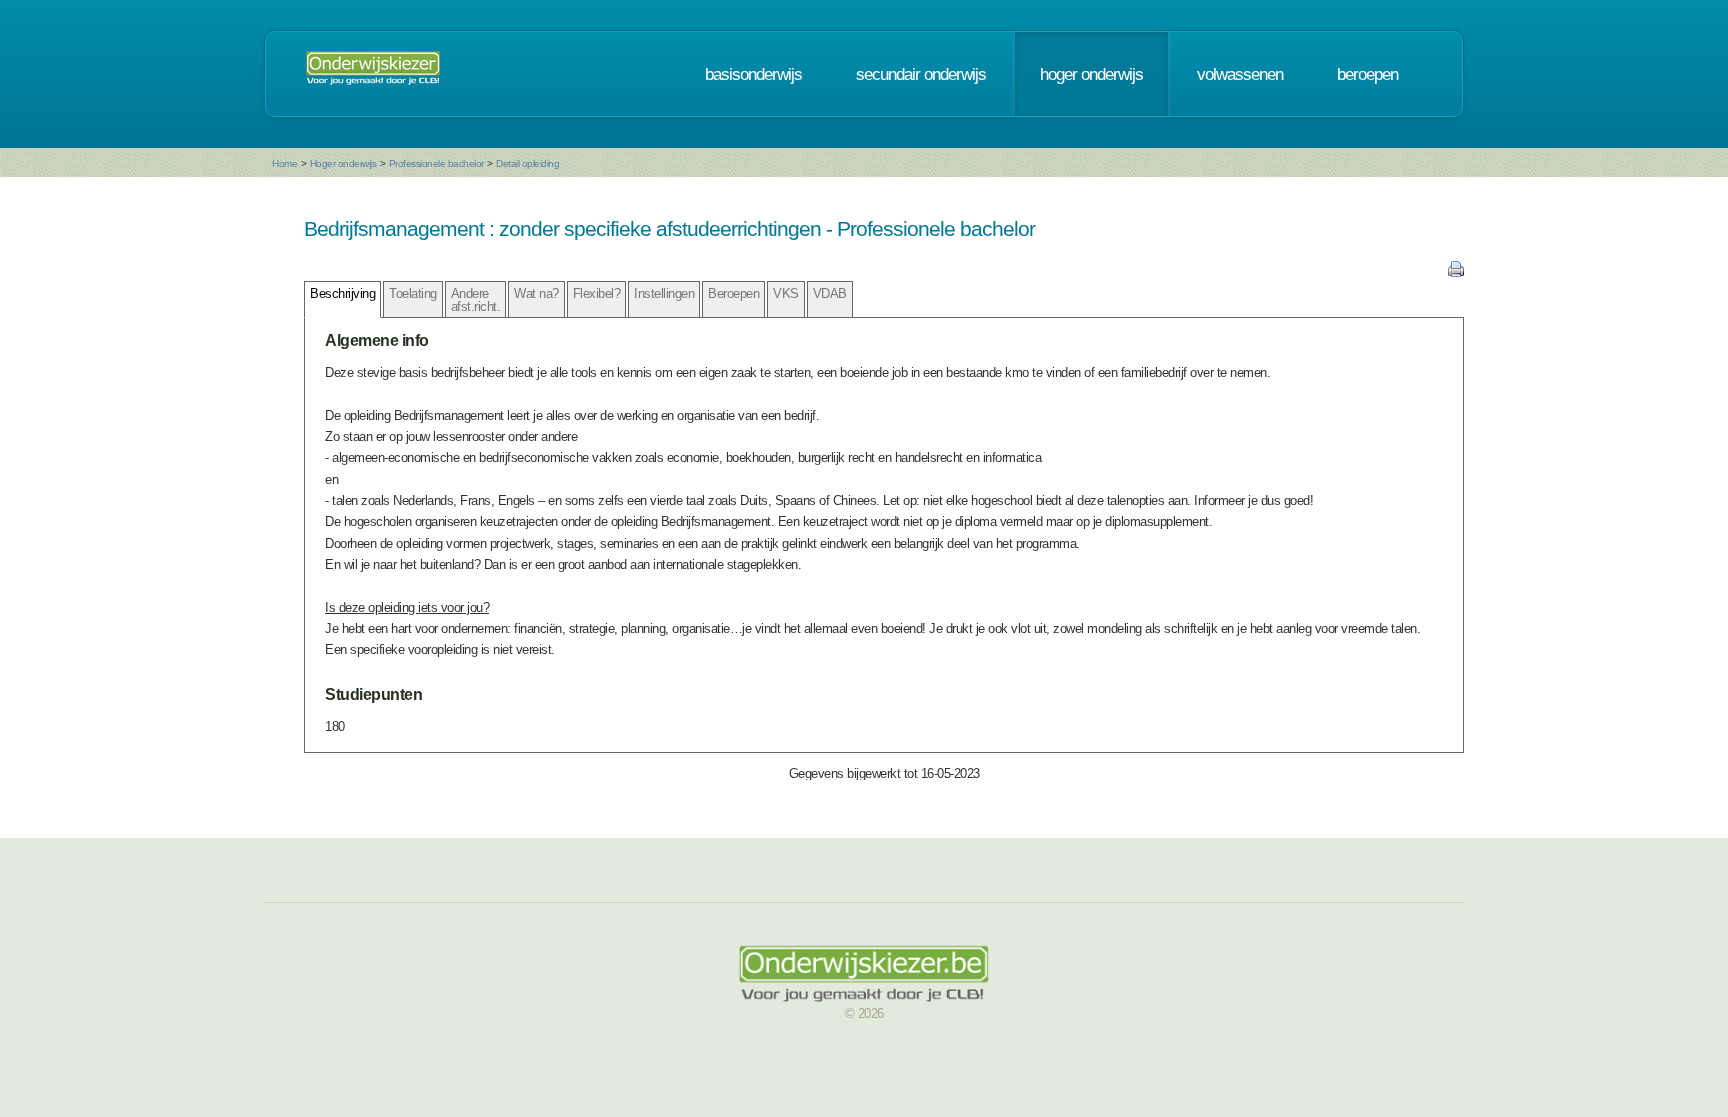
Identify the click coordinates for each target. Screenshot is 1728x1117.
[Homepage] (373, 74)
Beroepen (733, 293)
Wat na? (536, 293)
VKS (786, 293)
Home (284, 163)
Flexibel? (597, 293)
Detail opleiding (527, 163)
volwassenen (1240, 74)
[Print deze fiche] (1456, 272)
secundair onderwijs (921, 74)
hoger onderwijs (1091, 74)
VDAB (830, 293)
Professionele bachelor (436, 163)
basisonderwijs (753, 74)
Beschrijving (342, 293)
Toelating (413, 293)
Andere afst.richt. (476, 300)
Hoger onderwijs (343, 163)
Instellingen (664, 293)
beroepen (1367, 74)
